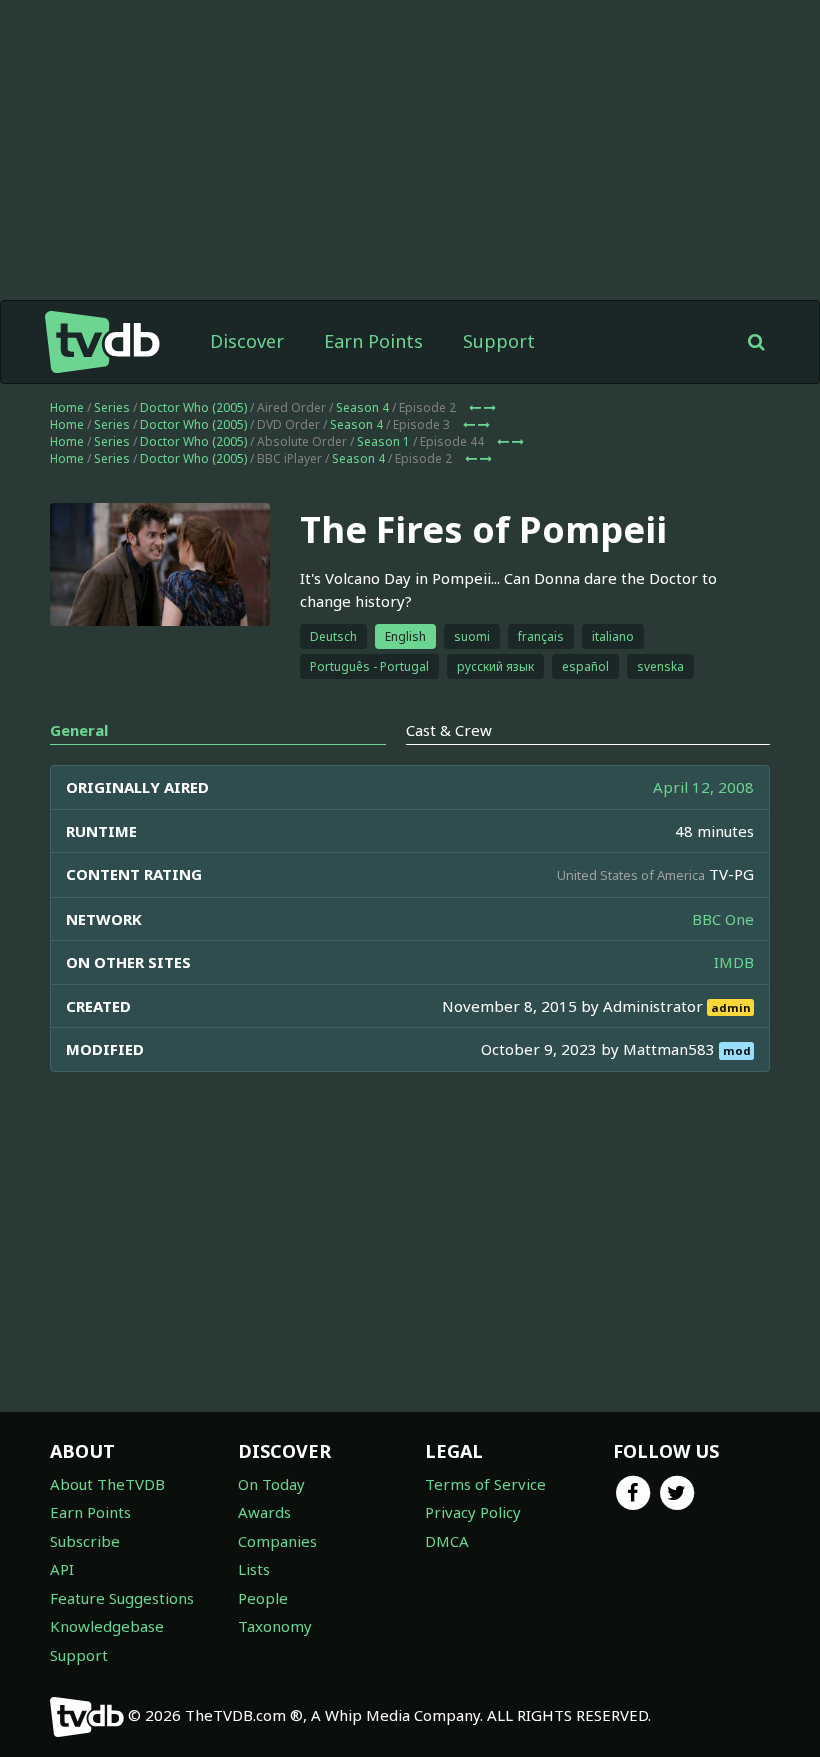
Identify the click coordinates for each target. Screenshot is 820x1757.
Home (67, 407)
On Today (271, 1484)
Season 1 (383, 441)
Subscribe (85, 1541)
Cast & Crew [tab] (449, 730)
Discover (247, 341)
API (62, 1569)
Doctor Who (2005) (193, 407)
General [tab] (79, 730)
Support (499, 341)
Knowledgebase (107, 1626)
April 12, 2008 (703, 787)
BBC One (723, 919)
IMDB (734, 962)
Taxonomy (275, 1626)
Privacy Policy (473, 1512)
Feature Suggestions (122, 1598)
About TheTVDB (107, 1484)
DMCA (447, 1541)
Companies (277, 1541)
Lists (254, 1569)
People (263, 1598)
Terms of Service (485, 1484)
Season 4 (362, 407)
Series (112, 407)
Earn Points (373, 341)
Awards (264, 1512)
